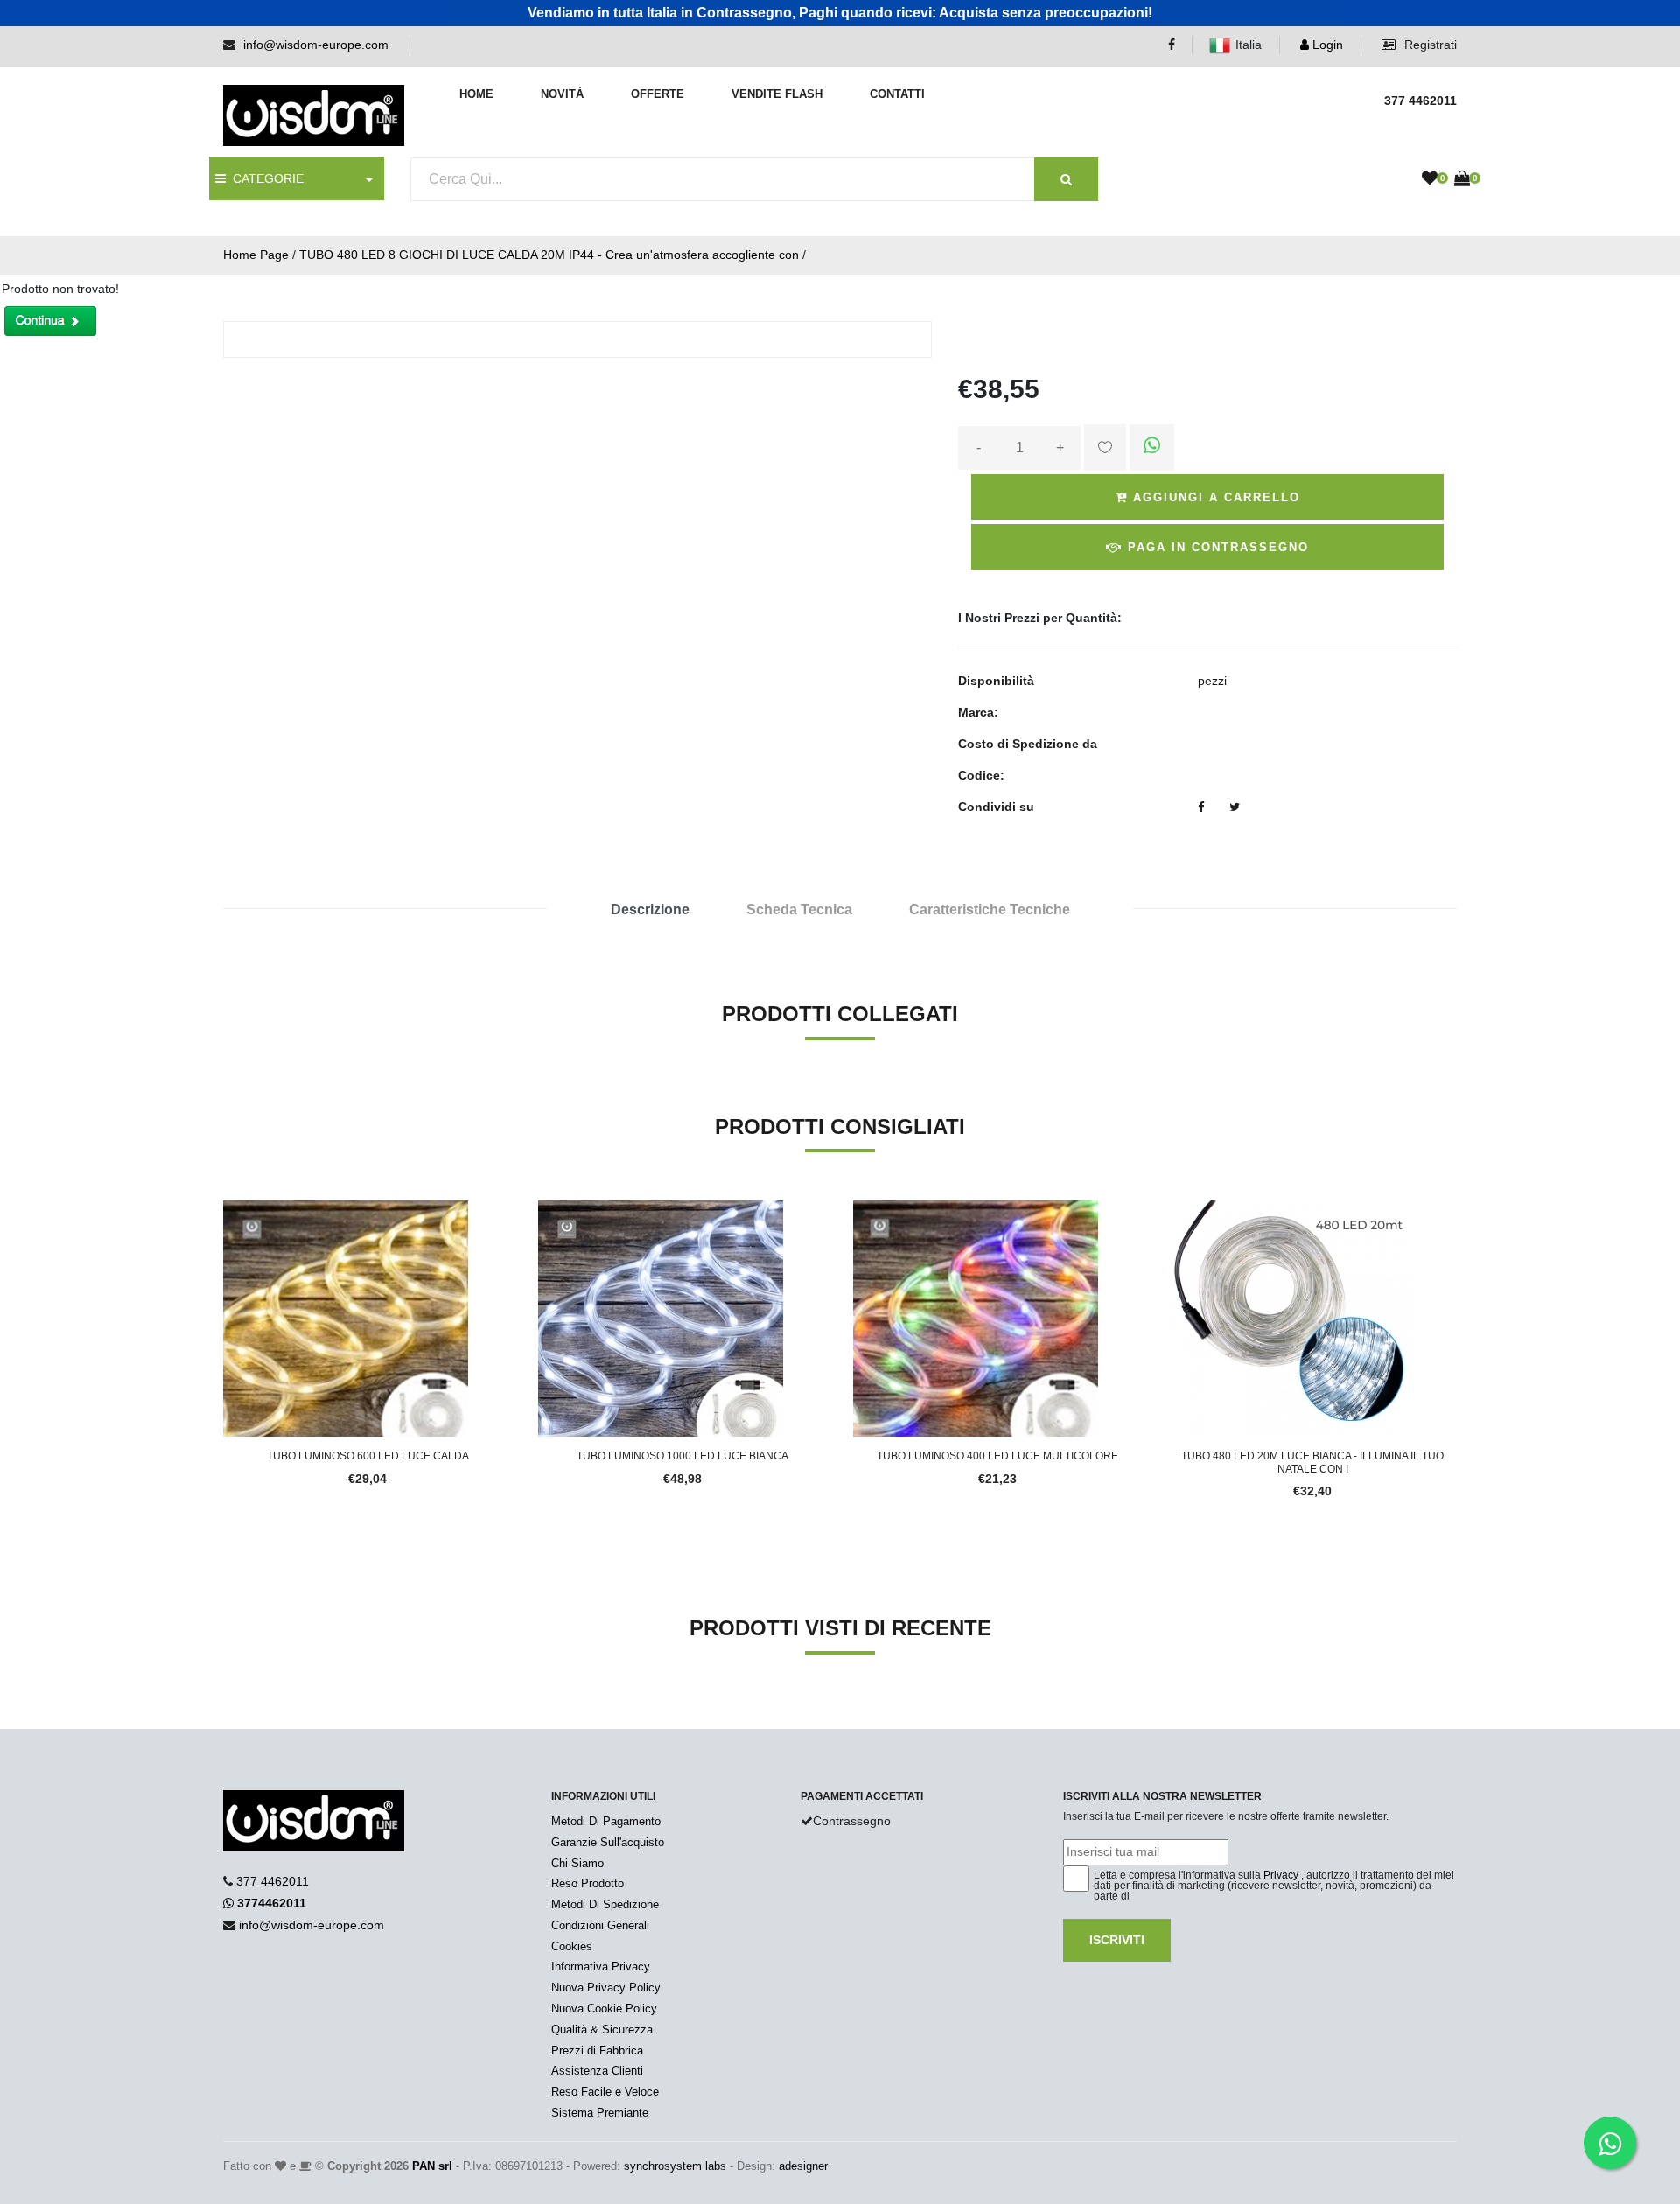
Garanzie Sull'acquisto (608, 1842)
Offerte (658, 94)
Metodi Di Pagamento (606, 1821)
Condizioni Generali (600, 1925)
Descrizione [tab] (650, 910)
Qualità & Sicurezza (602, 2029)
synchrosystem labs (675, 2166)
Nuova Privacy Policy (606, 1987)
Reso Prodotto (588, 1883)
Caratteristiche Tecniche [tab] (990, 910)
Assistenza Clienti (597, 2071)
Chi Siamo (577, 1863)
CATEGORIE (265, 178)
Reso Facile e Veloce (605, 2092)
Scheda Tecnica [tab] (799, 910)
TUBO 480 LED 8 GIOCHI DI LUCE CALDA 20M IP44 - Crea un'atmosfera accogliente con (549, 255)
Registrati (1429, 45)
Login (1326, 45)
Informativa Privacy (601, 1966)
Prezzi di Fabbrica (597, 2050)
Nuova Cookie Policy (604, 2008)
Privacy (1281, 1875)
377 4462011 (273, 1881)
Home (476, 94)
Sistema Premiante (600, 2113)
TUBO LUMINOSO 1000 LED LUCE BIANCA (682, 1456)
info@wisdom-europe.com (316, 45)
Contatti (897, 94)
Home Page (256, 255)
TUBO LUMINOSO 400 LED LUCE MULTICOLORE (997, 1456)
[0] (1430, 179)
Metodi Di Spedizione (605, 1904)
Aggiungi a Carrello (1214, 497)
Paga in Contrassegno (1216, 547)
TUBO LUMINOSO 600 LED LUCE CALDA (368, 1456)
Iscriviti (1117, 1940)
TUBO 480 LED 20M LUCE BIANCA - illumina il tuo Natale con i (1312, 1462)
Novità (562, 94)
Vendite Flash (777, 94)
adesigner (803, 2166)
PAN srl (432, 2166)
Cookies (572, 1946)
